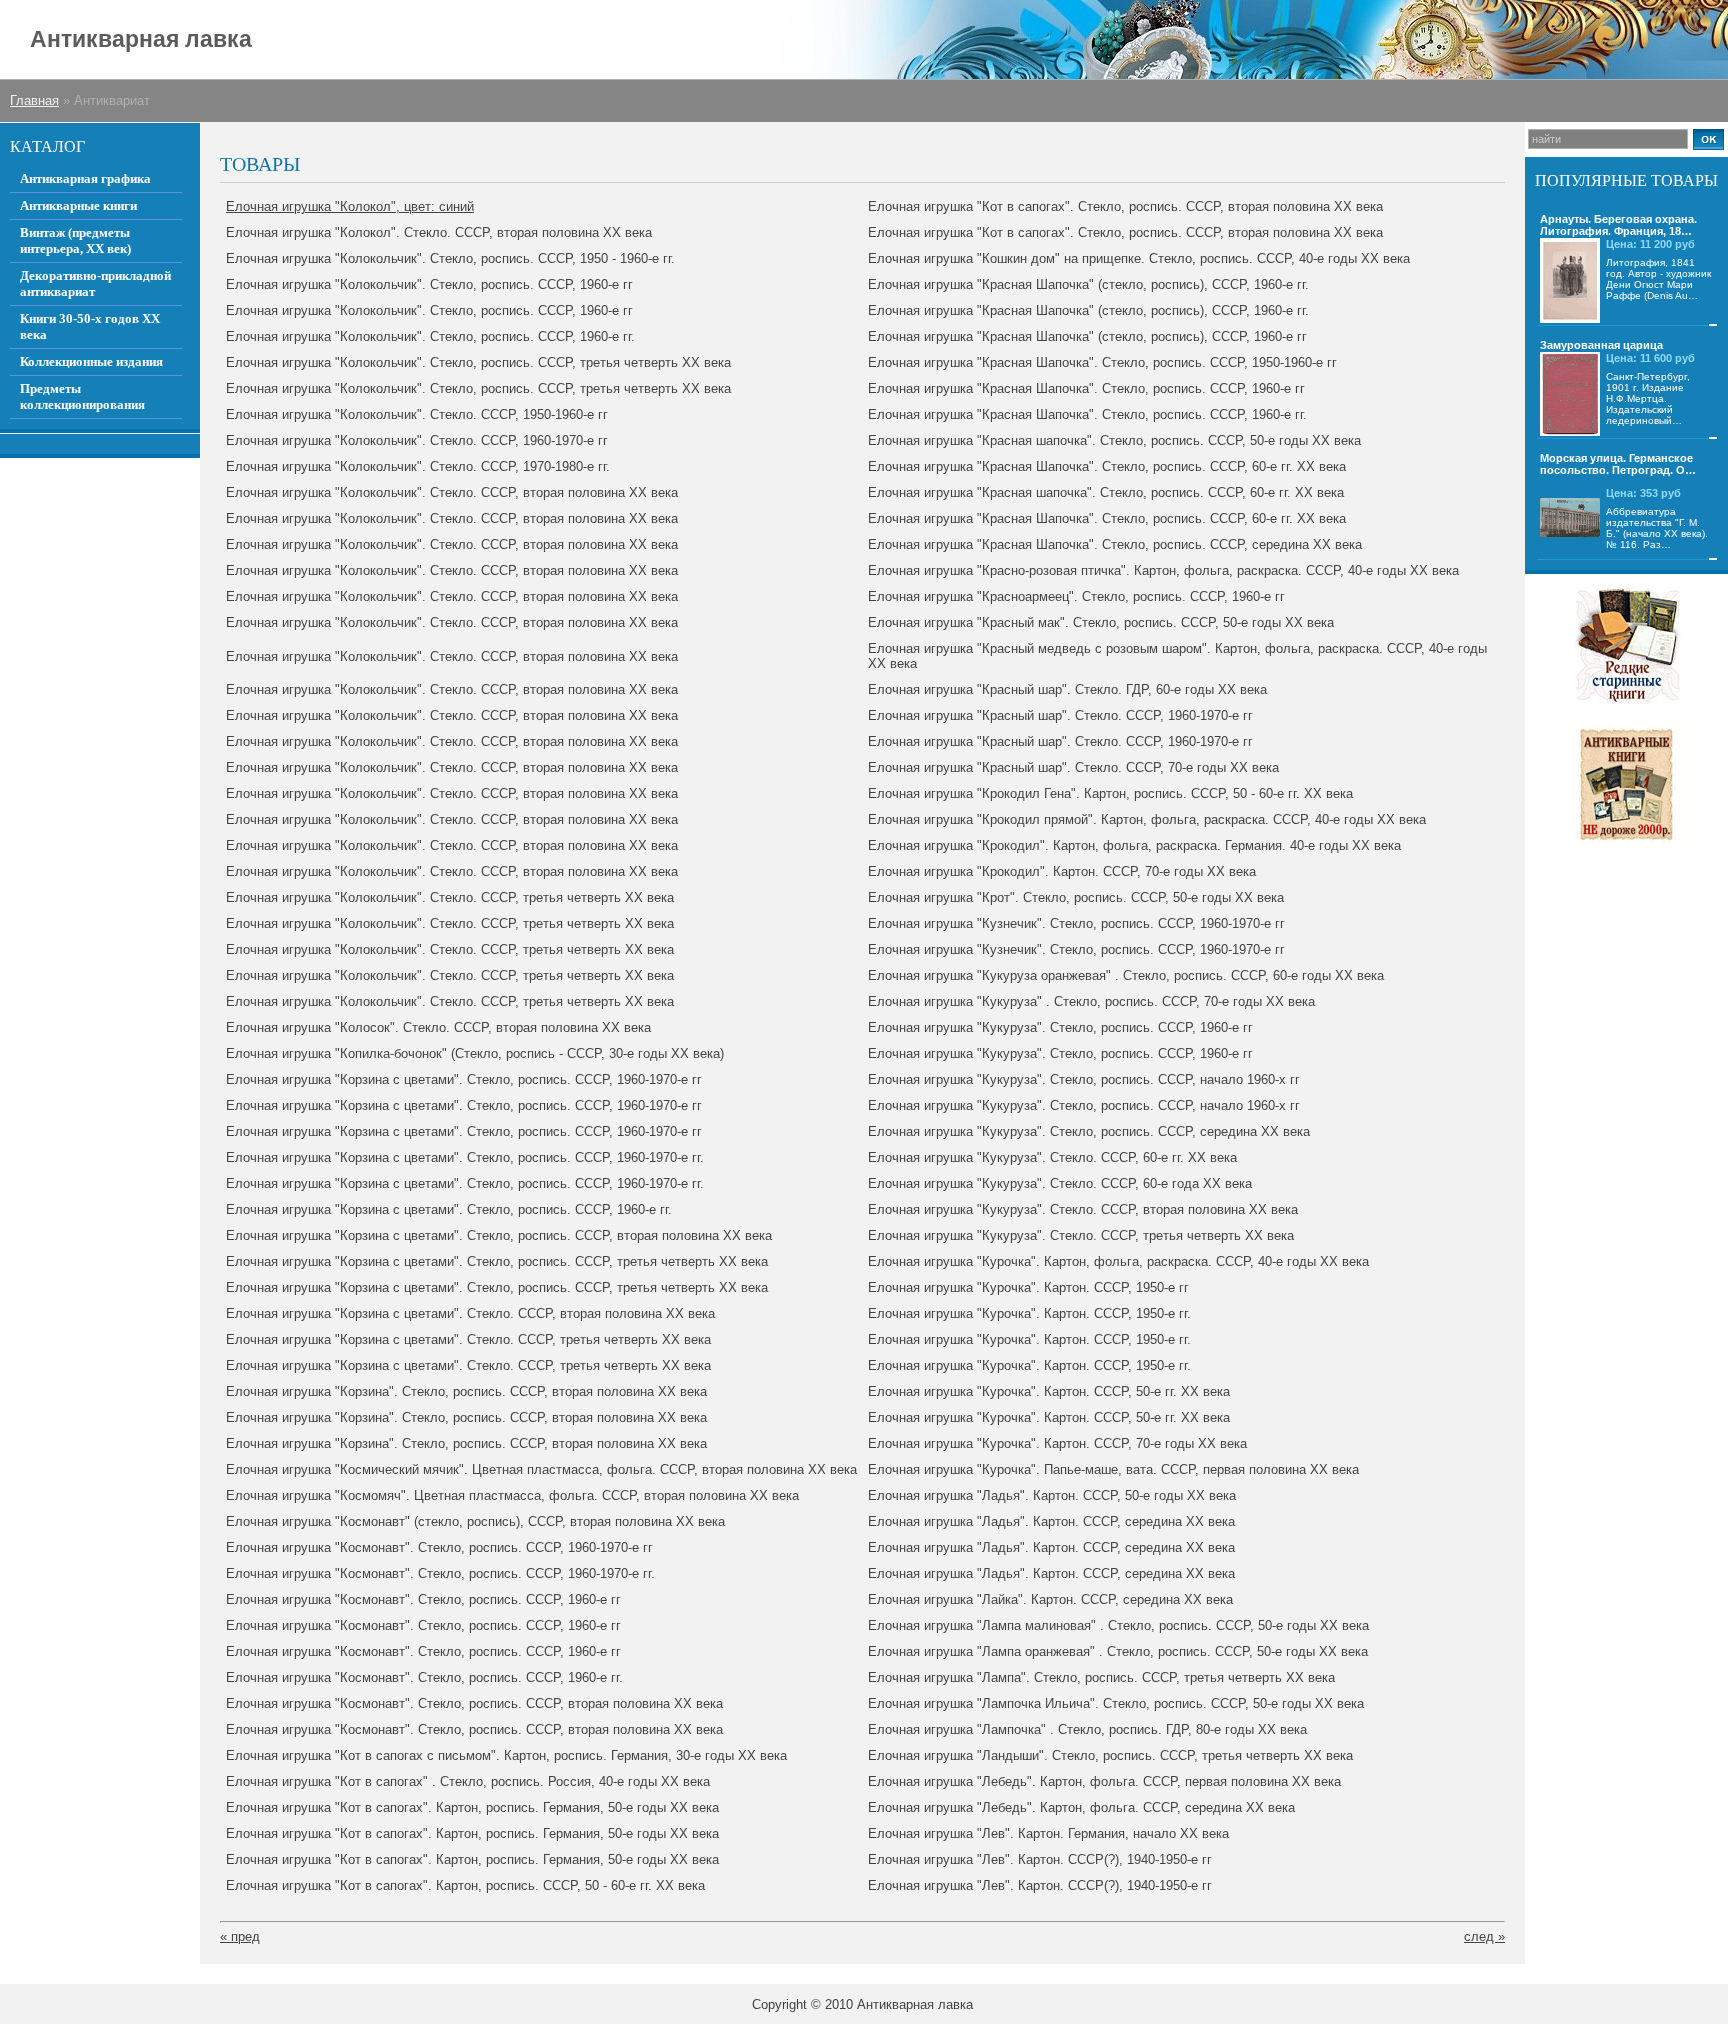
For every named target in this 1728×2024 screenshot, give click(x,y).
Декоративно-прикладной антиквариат (95, 283)
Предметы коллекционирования (82, 396)
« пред (240, 1936)
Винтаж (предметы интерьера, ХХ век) (75, 240)
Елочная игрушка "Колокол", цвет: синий (350, 206)
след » (1484, 1936)
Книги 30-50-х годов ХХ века (90, 326)
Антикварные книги (78, 205)
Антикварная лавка (141, 39)
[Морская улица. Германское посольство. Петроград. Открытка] (1570, 517)
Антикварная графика (85, 178)
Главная (34, 100)
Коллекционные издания (91, 361)
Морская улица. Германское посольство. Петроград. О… (1618, 464)
